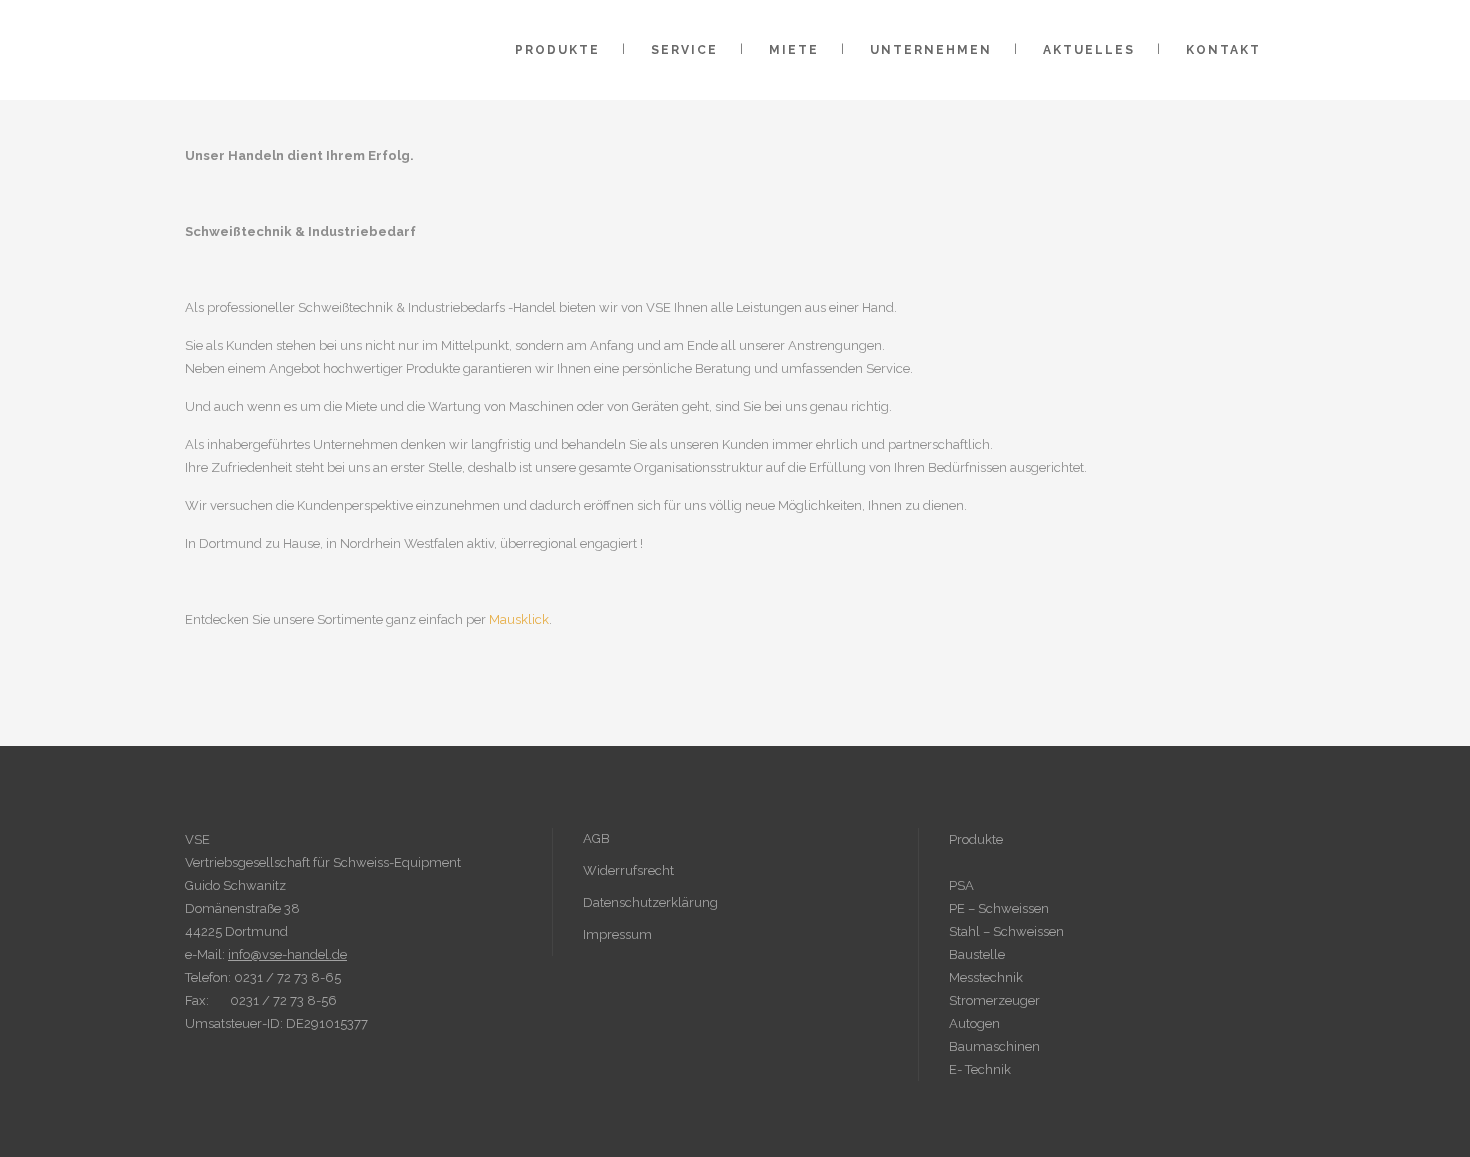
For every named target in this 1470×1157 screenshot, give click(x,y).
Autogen (974, 1023)
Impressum (617, 934)
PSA (961, 885)
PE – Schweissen (999, 908)
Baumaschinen (994, 1046)
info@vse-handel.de (287, 954)
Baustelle (977, 954)
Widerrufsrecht (628, 870)
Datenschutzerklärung (650, 902)
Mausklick (519, 619)
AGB (596, 838)
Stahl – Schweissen (1006, 931)
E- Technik (980, 1069)
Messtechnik (986, 977)
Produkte (976, 839)
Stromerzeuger (994, 1000)
